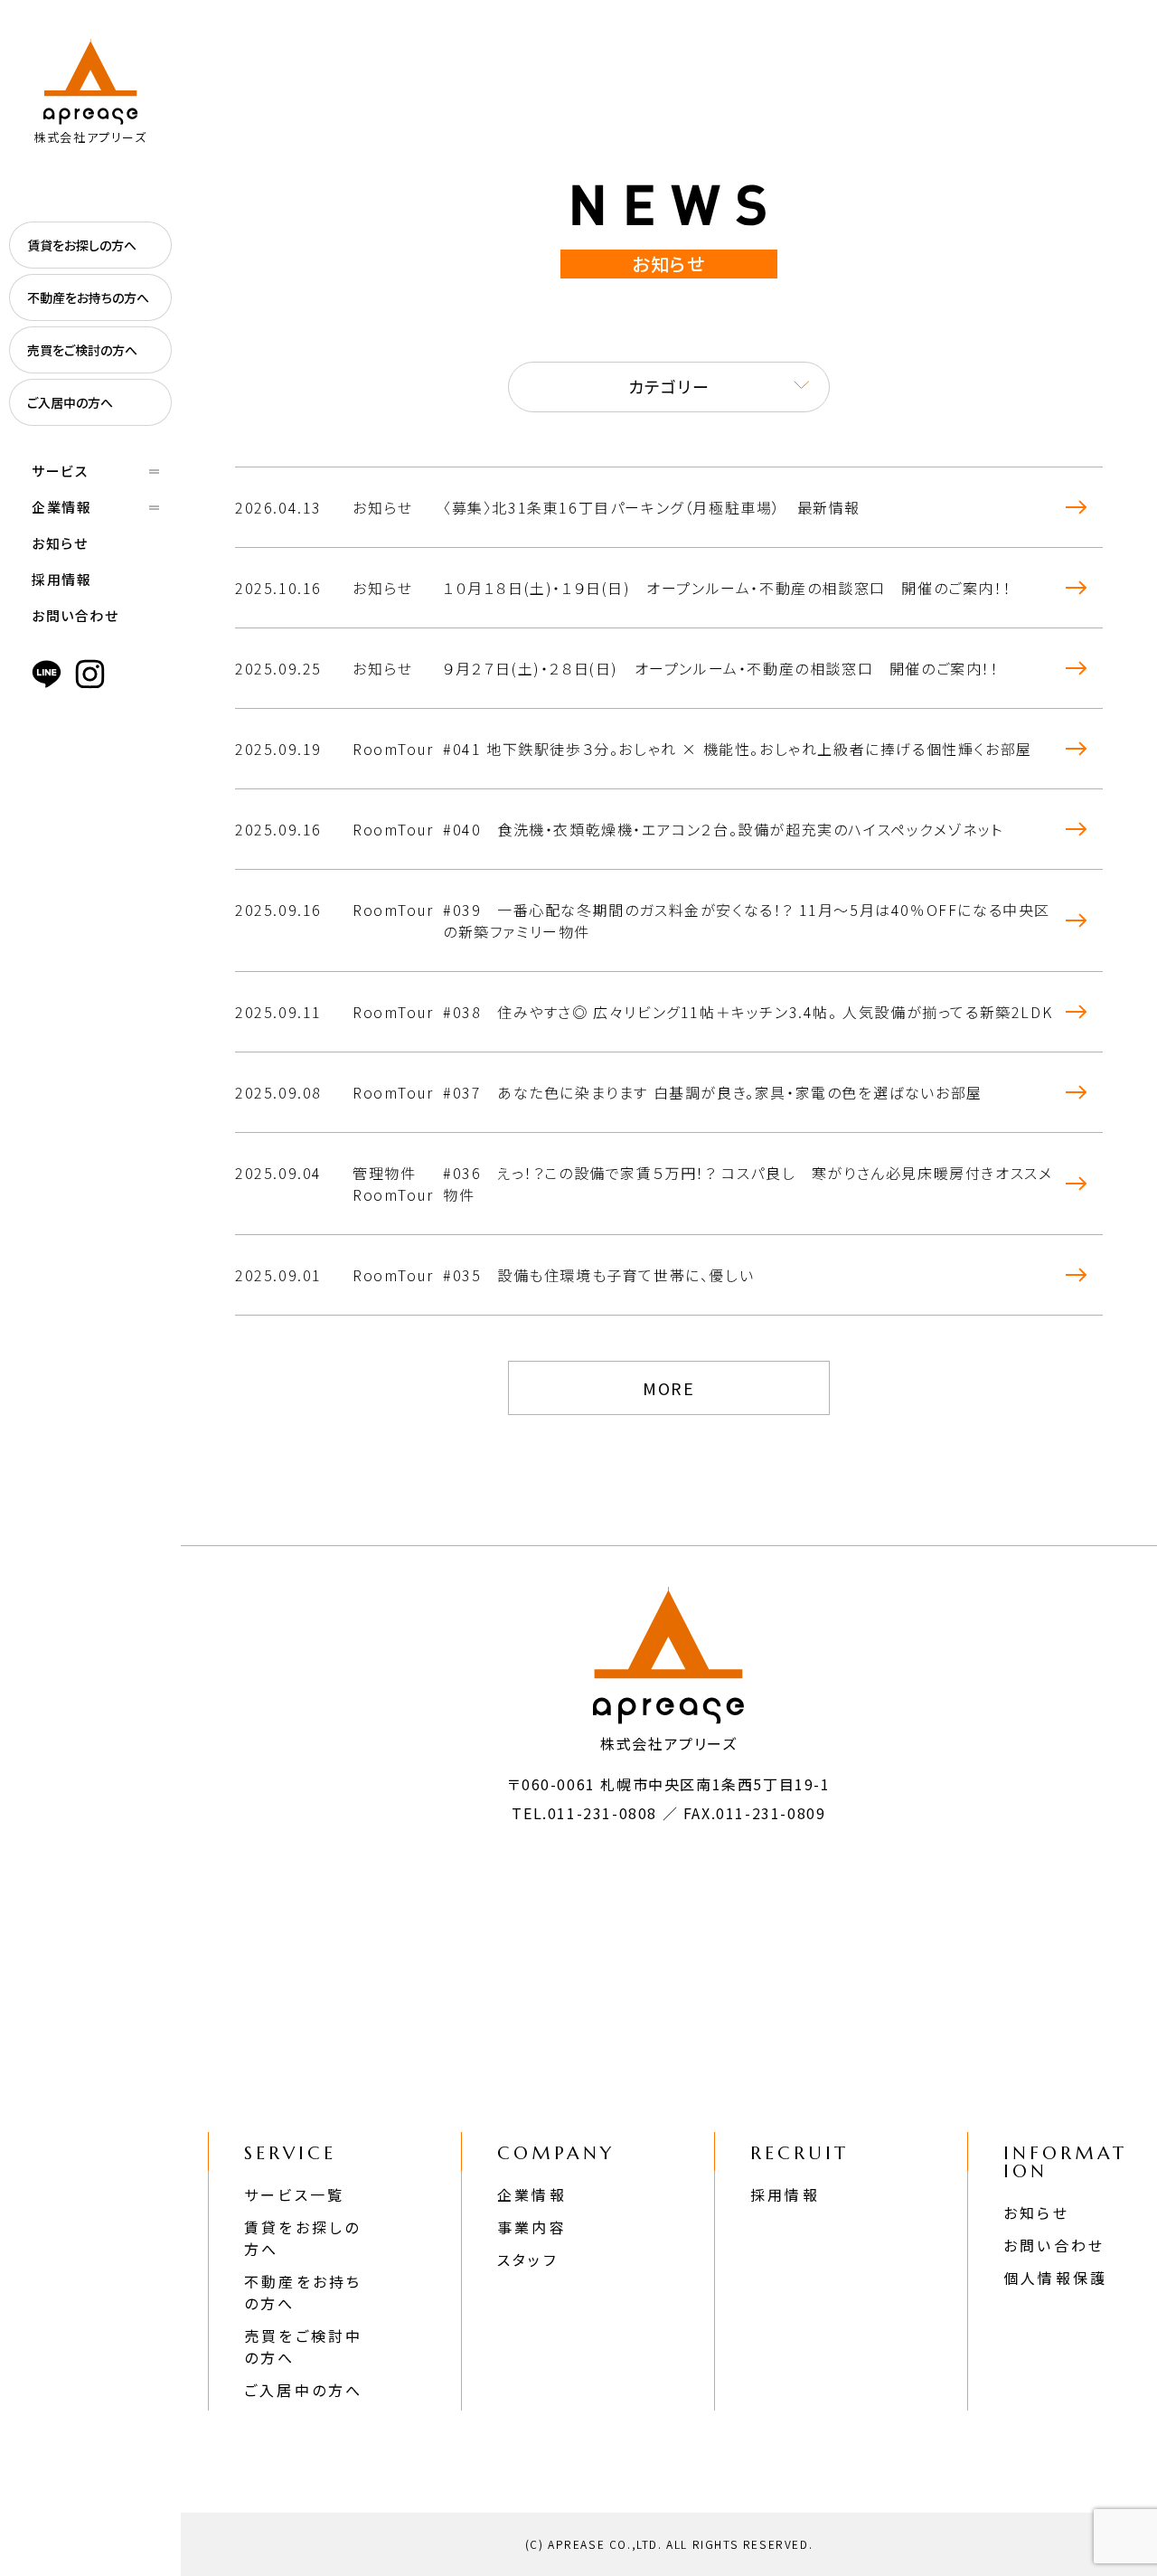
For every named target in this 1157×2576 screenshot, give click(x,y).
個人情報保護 (1055, 2278)
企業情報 (532, 2194)
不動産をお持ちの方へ (88, 297)
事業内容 (532, 2227)
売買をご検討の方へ (82, 350)
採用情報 (61, 579)
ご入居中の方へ (70, 402)
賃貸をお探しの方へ (82, 245)
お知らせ (60, 543)
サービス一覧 (294, 2194)
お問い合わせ (75, 615)
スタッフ (527, 2260)
